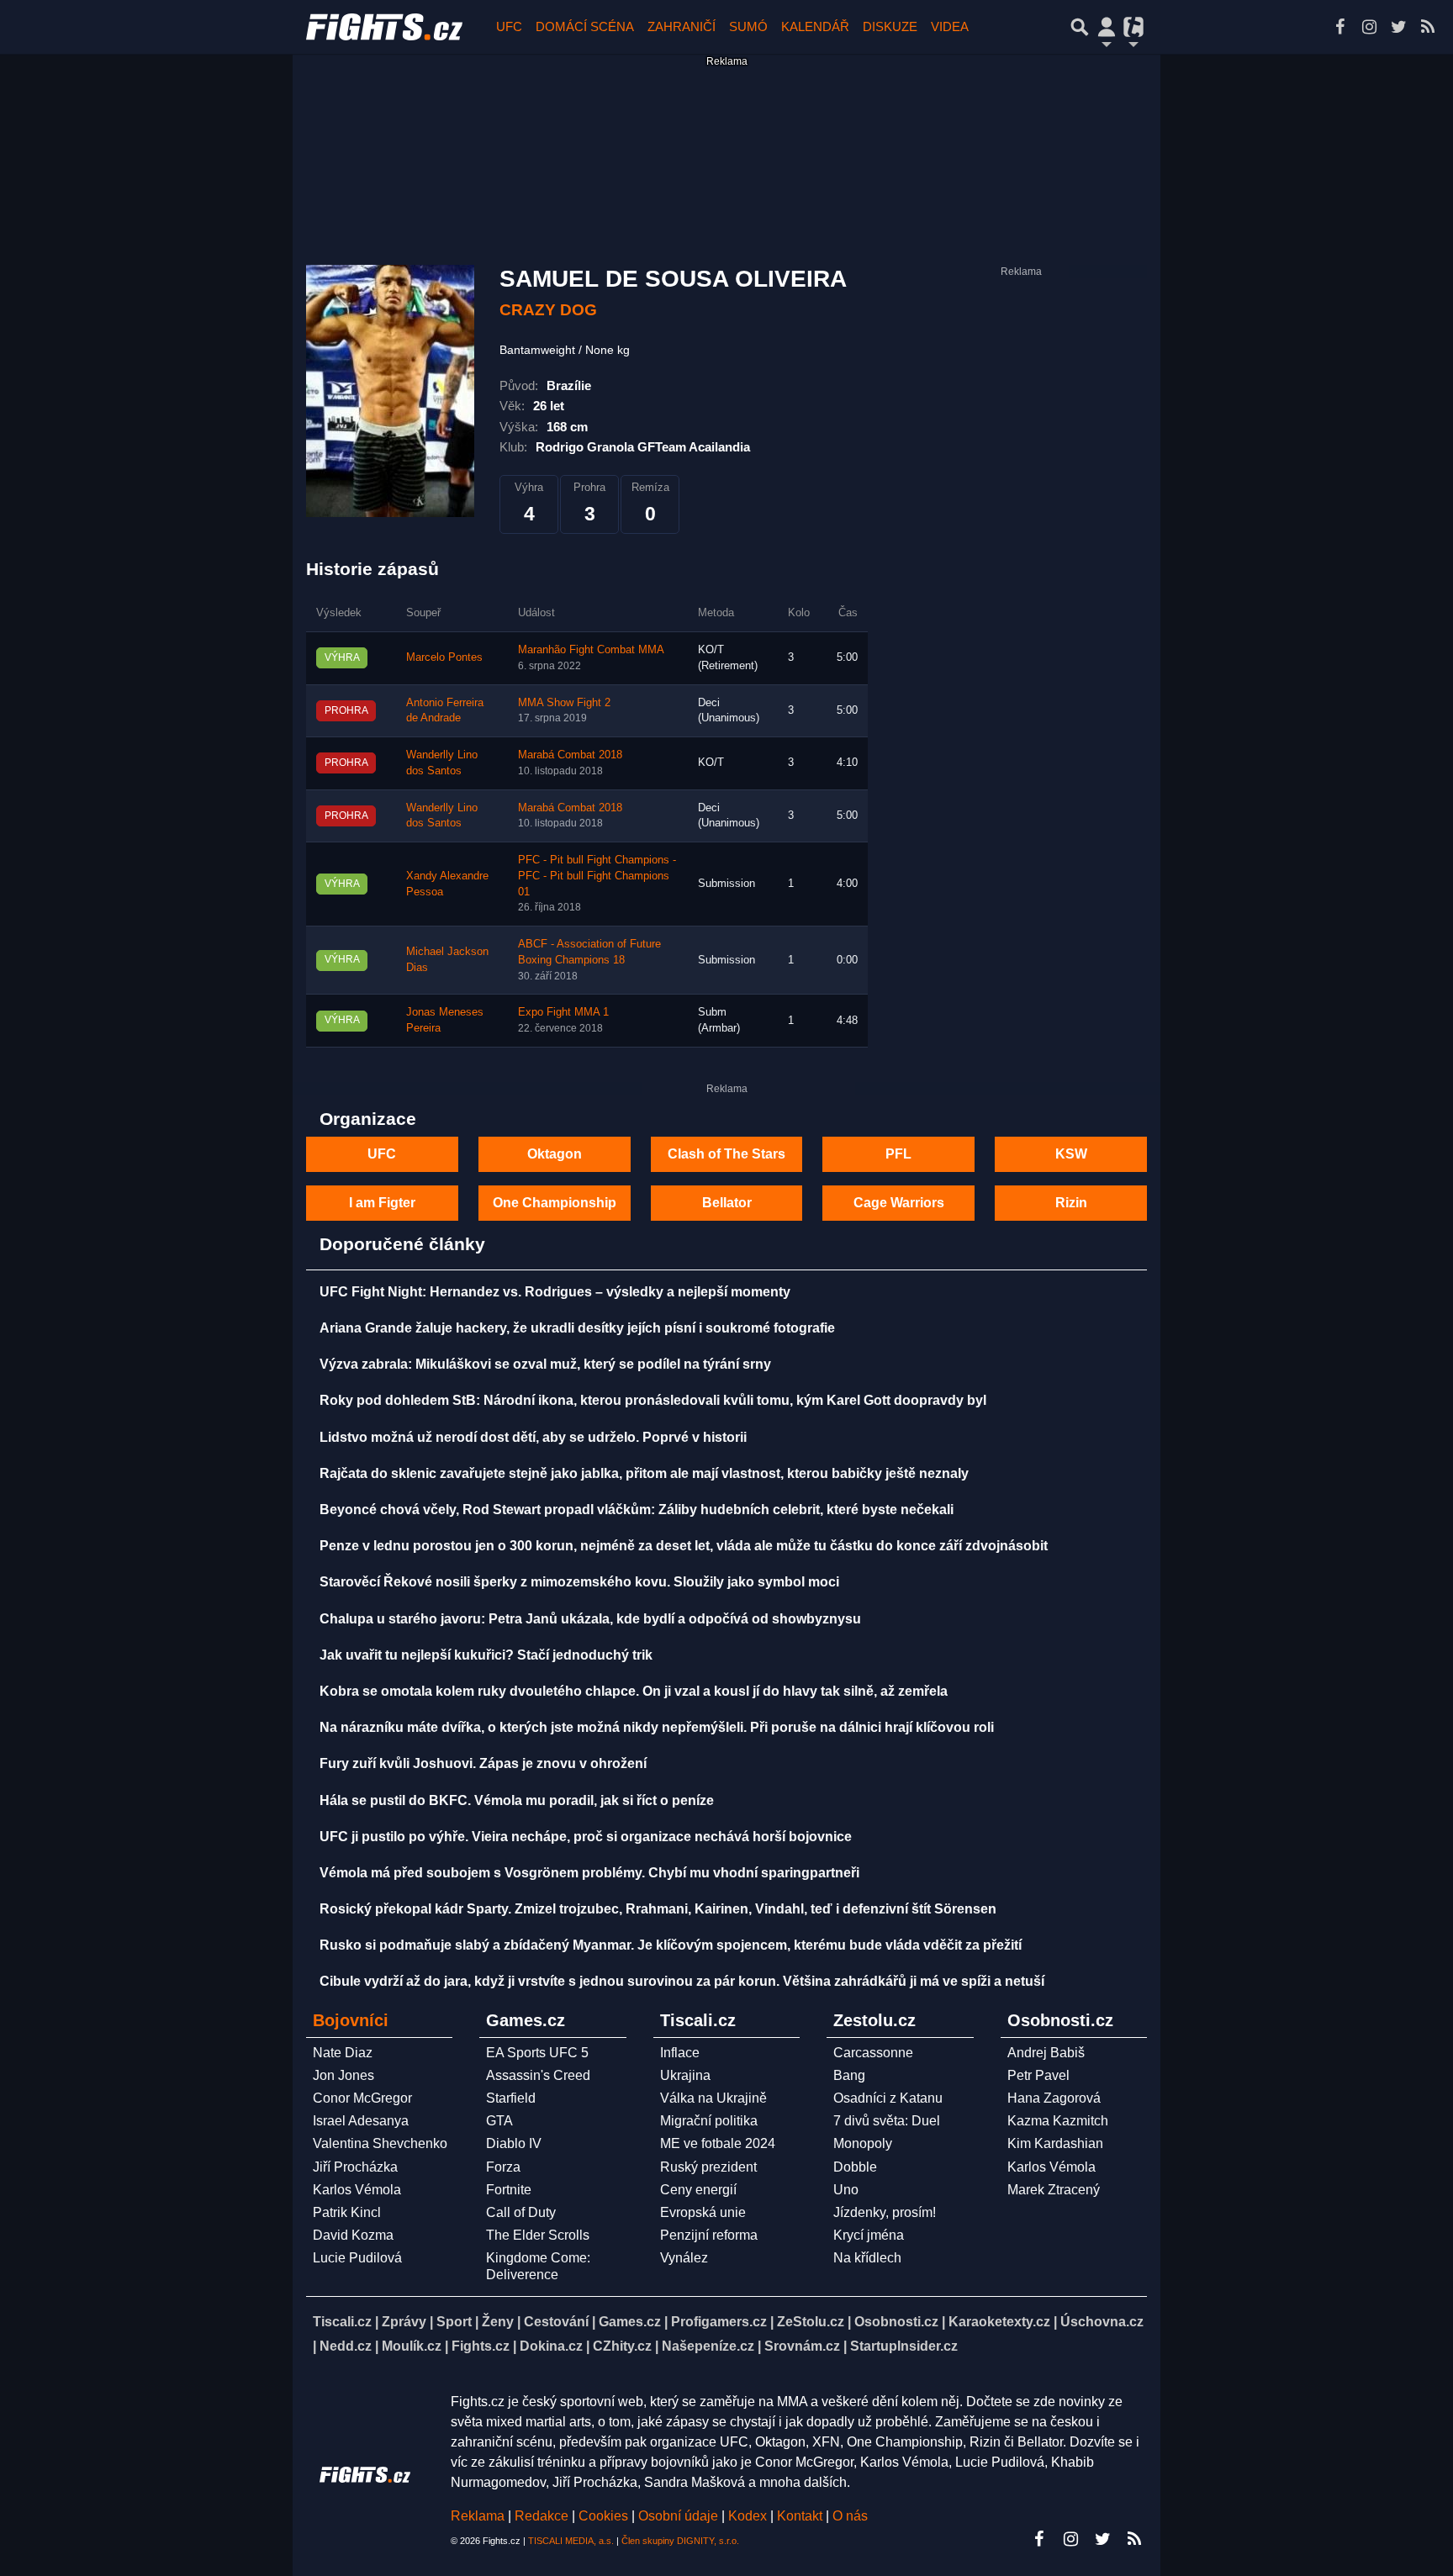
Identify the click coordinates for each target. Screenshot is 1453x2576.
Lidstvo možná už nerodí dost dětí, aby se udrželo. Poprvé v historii (533, 1437)
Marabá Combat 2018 (570, 755)
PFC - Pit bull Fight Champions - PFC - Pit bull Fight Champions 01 (597, 876)
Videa (950, 26)
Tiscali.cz (342, 2322)
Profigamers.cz (719, 2322)
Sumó (748, 26)
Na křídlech (867, 2258)
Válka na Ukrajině (713, 2098)
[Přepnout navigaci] (1107, 27)
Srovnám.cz (802, 2346)
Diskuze (890, 26)
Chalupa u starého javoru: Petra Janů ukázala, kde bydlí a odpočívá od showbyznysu (590, 1619)
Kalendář (815, 26)
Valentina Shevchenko (380, 2143)
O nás (850, 2516)
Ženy (498, 2322)
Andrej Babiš (1046, 2053)
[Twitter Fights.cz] (1398, 27)
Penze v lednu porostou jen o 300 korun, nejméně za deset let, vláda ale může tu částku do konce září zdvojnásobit (684, 1546)
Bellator (727, 1203)
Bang (849, 2075)
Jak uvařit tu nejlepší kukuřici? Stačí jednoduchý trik (486, 1655)
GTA (499, 2121)
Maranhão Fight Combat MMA (591, 650)
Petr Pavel (1038, 2075)
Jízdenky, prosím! (885, 2212)
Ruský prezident (708, 2167)
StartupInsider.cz (904, 2346)
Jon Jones (343, 2075)
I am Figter (382, 1203)
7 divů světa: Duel (887, 2121)
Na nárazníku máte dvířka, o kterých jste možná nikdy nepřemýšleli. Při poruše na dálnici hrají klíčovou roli (657, 1727)
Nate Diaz (343, 2053)
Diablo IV (514, 2143)
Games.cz (630, 2322)
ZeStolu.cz (811, 2322)
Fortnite (509, 2190)
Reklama (478, 2516)
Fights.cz (481, 2346)
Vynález (684, 2258)
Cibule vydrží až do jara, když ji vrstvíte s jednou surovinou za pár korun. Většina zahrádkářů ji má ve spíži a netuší (682, 1981)
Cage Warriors (899, 1203)
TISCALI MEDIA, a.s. (571, 2541)
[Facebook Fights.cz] (1339, 27)
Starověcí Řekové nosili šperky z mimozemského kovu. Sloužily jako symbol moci (579, 1582)
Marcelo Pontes (444, 657)
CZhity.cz (622, 2346)
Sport (454, 2322)
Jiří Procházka (355, 2167)
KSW (1071, 1154)
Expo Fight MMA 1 (563, 1012)
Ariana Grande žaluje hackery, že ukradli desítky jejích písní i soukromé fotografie (577, 1328)
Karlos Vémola (357, 2190)
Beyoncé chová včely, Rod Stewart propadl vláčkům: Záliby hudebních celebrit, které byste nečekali (637, 1510)
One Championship (555, 1203)
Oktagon (555, 1154)
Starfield (511, 2098)
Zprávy (404, 2322)
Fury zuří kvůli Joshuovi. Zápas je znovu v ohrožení (483, 1763)
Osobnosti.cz (896, 2322)
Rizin (1071, 1203)
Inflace (680, 2053)
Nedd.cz (346, 2346)
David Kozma (353, 2235)
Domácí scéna (585, 26)
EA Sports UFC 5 (537, 2053)
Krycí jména (869, 2235)
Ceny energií (698, 2190)
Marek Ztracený (1054, 2190)
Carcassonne (873, 2053)
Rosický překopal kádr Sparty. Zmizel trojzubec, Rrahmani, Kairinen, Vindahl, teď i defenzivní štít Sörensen (658, 1909)
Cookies (603, 2516)
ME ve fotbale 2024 (718, 2143)
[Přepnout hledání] (1080, 27)
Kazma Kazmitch (1058, 2121)
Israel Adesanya (361, 2121)
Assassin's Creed (538, 2075)
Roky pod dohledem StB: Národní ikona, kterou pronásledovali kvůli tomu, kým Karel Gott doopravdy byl (653, 1400)
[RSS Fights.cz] (1428, 27)
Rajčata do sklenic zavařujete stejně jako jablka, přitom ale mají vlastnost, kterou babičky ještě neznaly (644, 1473)
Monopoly (863, 2143)
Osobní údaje (678, 2516)
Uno (846, 2190)
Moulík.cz (412, 2346)
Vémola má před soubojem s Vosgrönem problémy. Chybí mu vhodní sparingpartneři (589, 1873)
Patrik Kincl (347, 2212)
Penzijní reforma (709, 2235)
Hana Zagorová (1054, 2098)
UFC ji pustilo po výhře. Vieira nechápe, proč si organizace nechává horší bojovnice (586, 1837)
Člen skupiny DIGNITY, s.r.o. (680, 2541)
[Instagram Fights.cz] (1369, 27)
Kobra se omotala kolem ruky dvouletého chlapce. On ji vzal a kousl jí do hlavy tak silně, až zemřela (634, 1691)
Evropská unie (703, 2212)
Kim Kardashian (1055, 2143)
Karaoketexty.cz (999, 2322)
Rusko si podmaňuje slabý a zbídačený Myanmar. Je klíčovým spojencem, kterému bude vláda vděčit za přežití (671, 1945)
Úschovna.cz (1102, 2322)
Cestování (556, 2322)
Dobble (855, 2167)
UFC (509, 26)
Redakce (542, 2516)
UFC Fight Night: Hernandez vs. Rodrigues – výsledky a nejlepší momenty (555, 1292)
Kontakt (801, 2516)
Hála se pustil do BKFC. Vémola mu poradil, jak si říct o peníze (517, 1800)
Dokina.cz (551, 2346)
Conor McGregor (362, 2098)
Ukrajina (685, 2075)
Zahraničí (682, 26)
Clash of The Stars (726, 1154)
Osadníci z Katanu (888, 2098)
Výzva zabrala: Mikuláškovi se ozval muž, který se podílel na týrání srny (545, 1364)
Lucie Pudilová (357, 2258)
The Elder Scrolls (538, 2235)
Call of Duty (521, 2212)
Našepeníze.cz (708, 2346)
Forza (503, 2167)
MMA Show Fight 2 (564, 703)
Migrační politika (709, 2121)
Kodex (749, 2516)
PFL (898, 1154)
